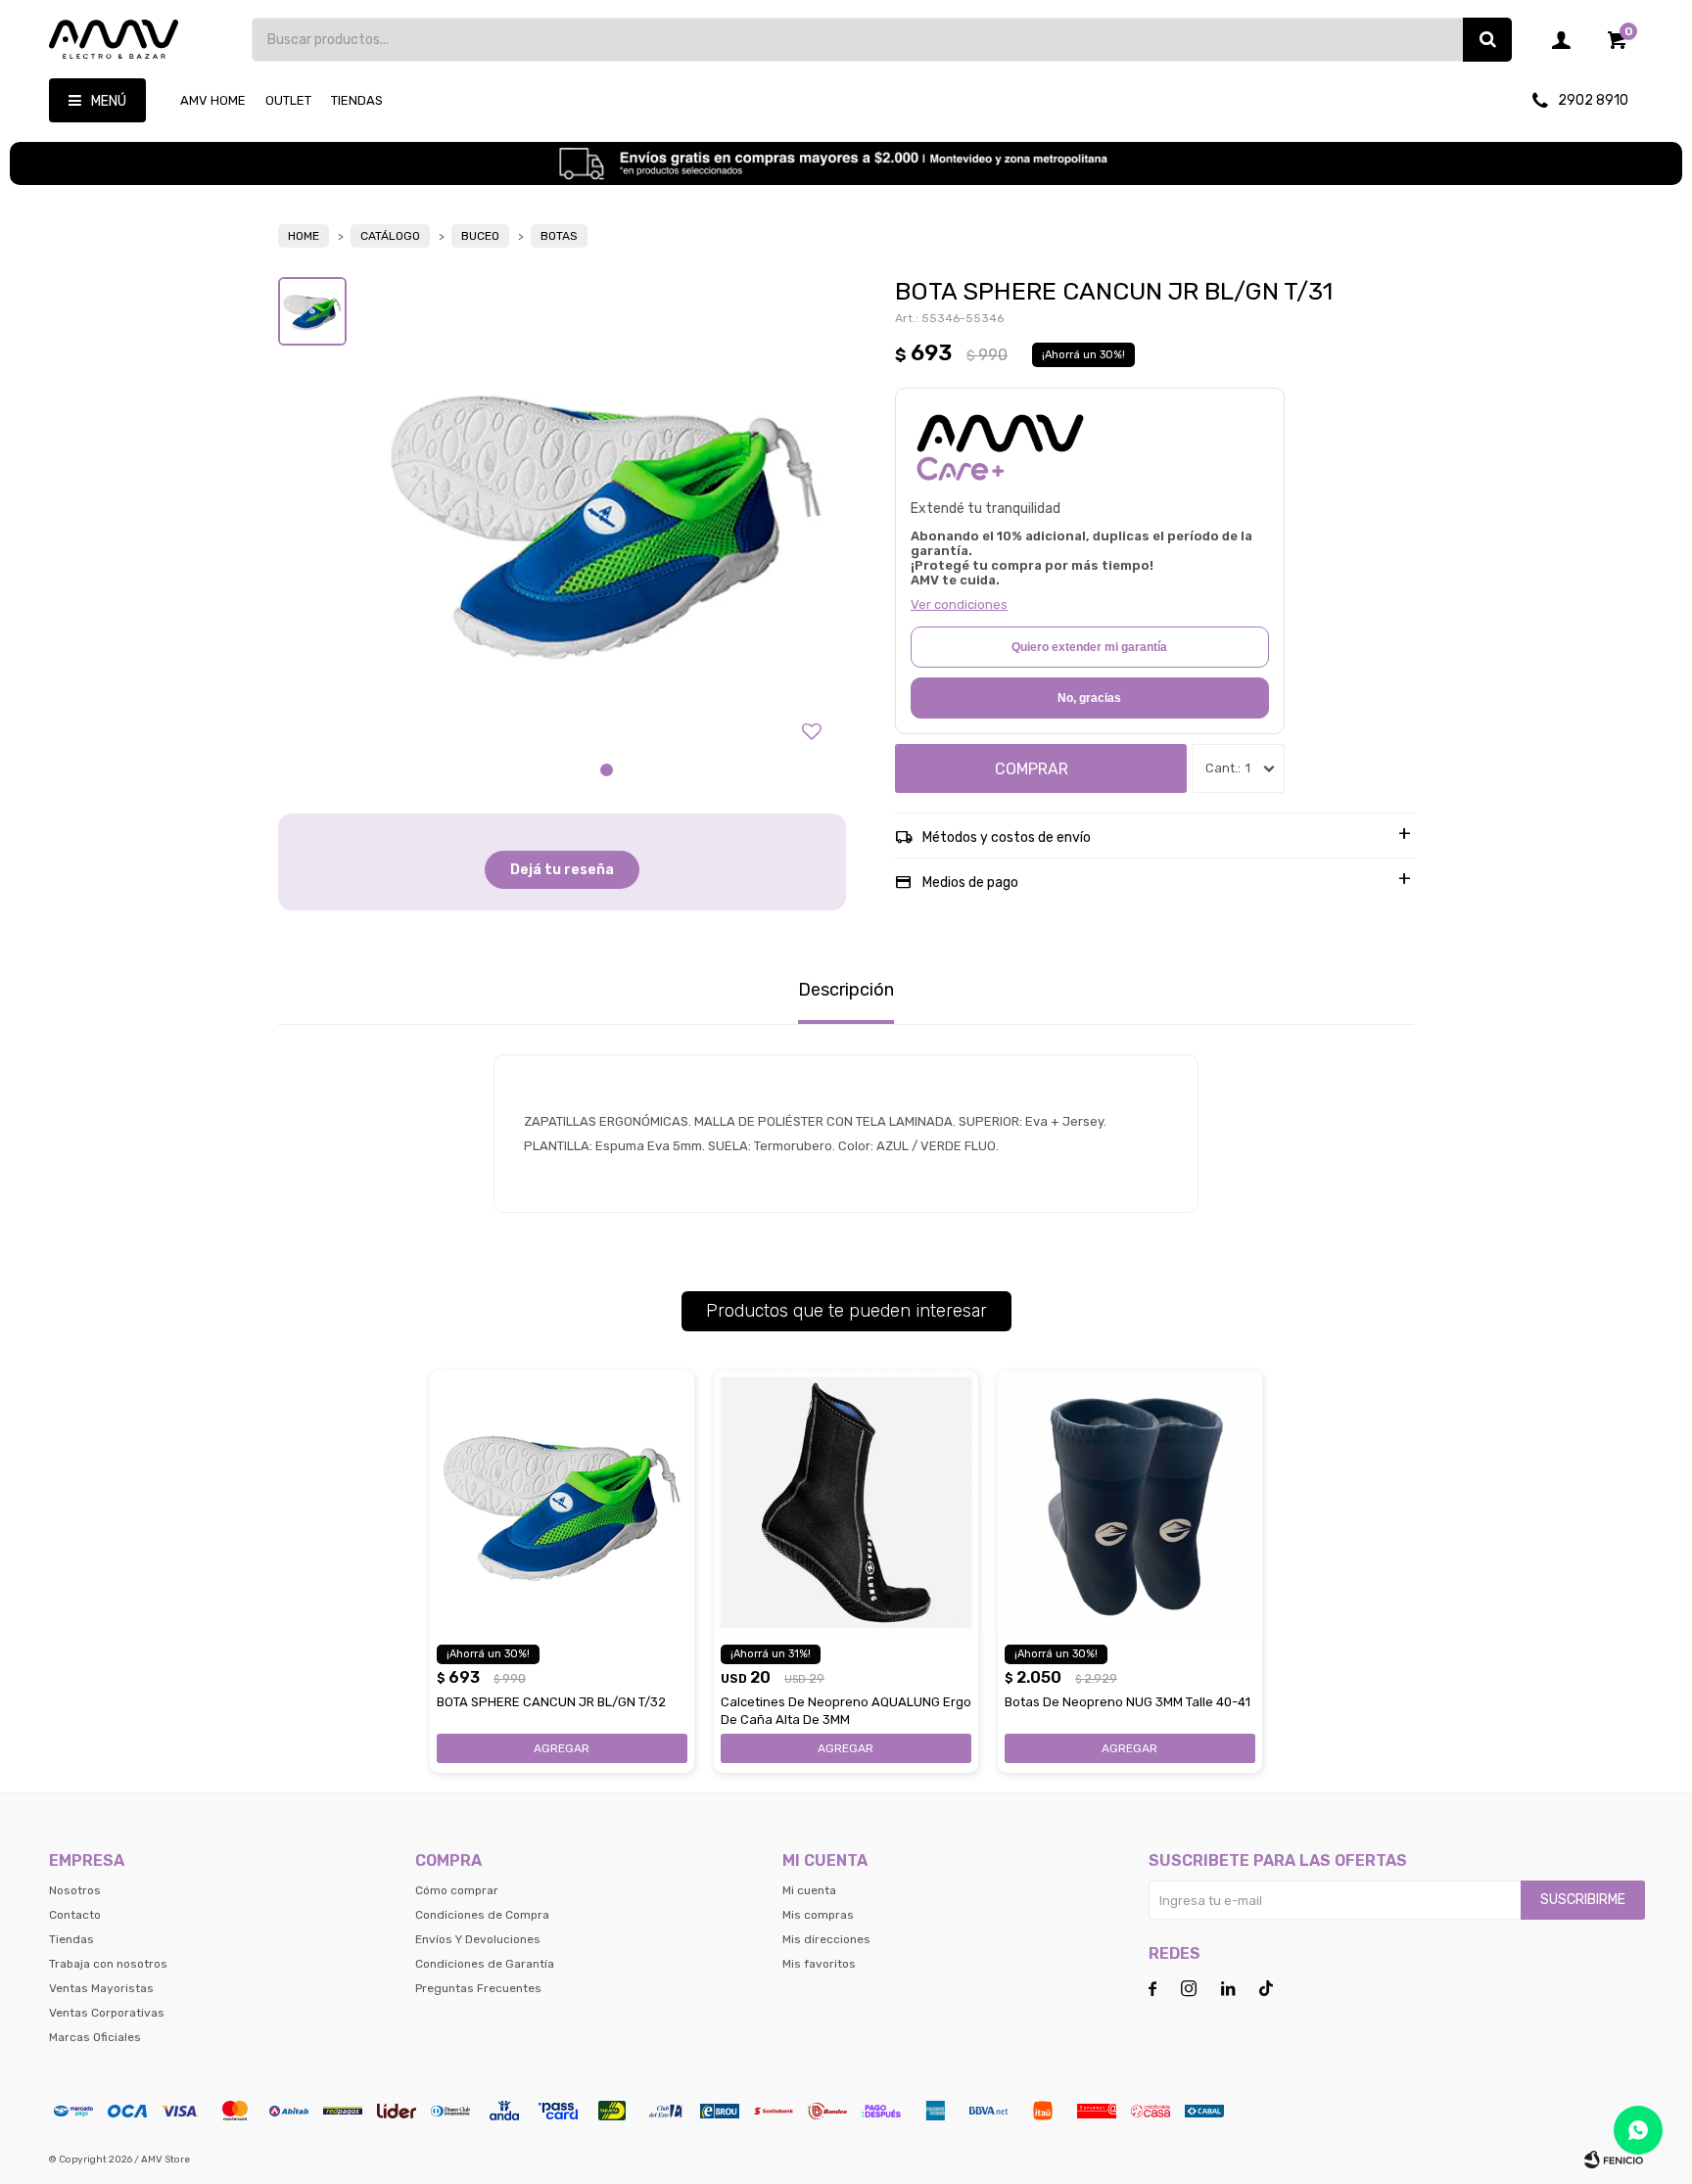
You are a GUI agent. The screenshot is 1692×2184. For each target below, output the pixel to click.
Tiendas (357, 100)
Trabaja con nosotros (108, 1964)
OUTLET (288, 100)
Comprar (1032, 769)
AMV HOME (213, 100)
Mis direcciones (826, 1939)
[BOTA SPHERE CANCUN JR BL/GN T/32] (562, 1503)
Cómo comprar (457, 1890)
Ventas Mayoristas (101, 1988)
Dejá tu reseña (562, 870)
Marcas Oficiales (95, 2037)
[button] (1487, 40)
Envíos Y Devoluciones (478, 1939)
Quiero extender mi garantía (1089, 647)
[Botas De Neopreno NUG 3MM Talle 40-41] (1130, 1503)
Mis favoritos (819, 1964)
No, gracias (1089, 698)
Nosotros (75, 1890)
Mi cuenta (809, 1890)
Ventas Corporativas (107, 2013)
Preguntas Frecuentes (478, 1988)
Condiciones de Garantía (485, 1964)
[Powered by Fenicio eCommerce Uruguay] (1614, 2160)
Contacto (75, 1915)
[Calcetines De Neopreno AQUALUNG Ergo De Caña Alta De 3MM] (846, 1503)
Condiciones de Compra (482, 1915)
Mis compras (818, 1915)
